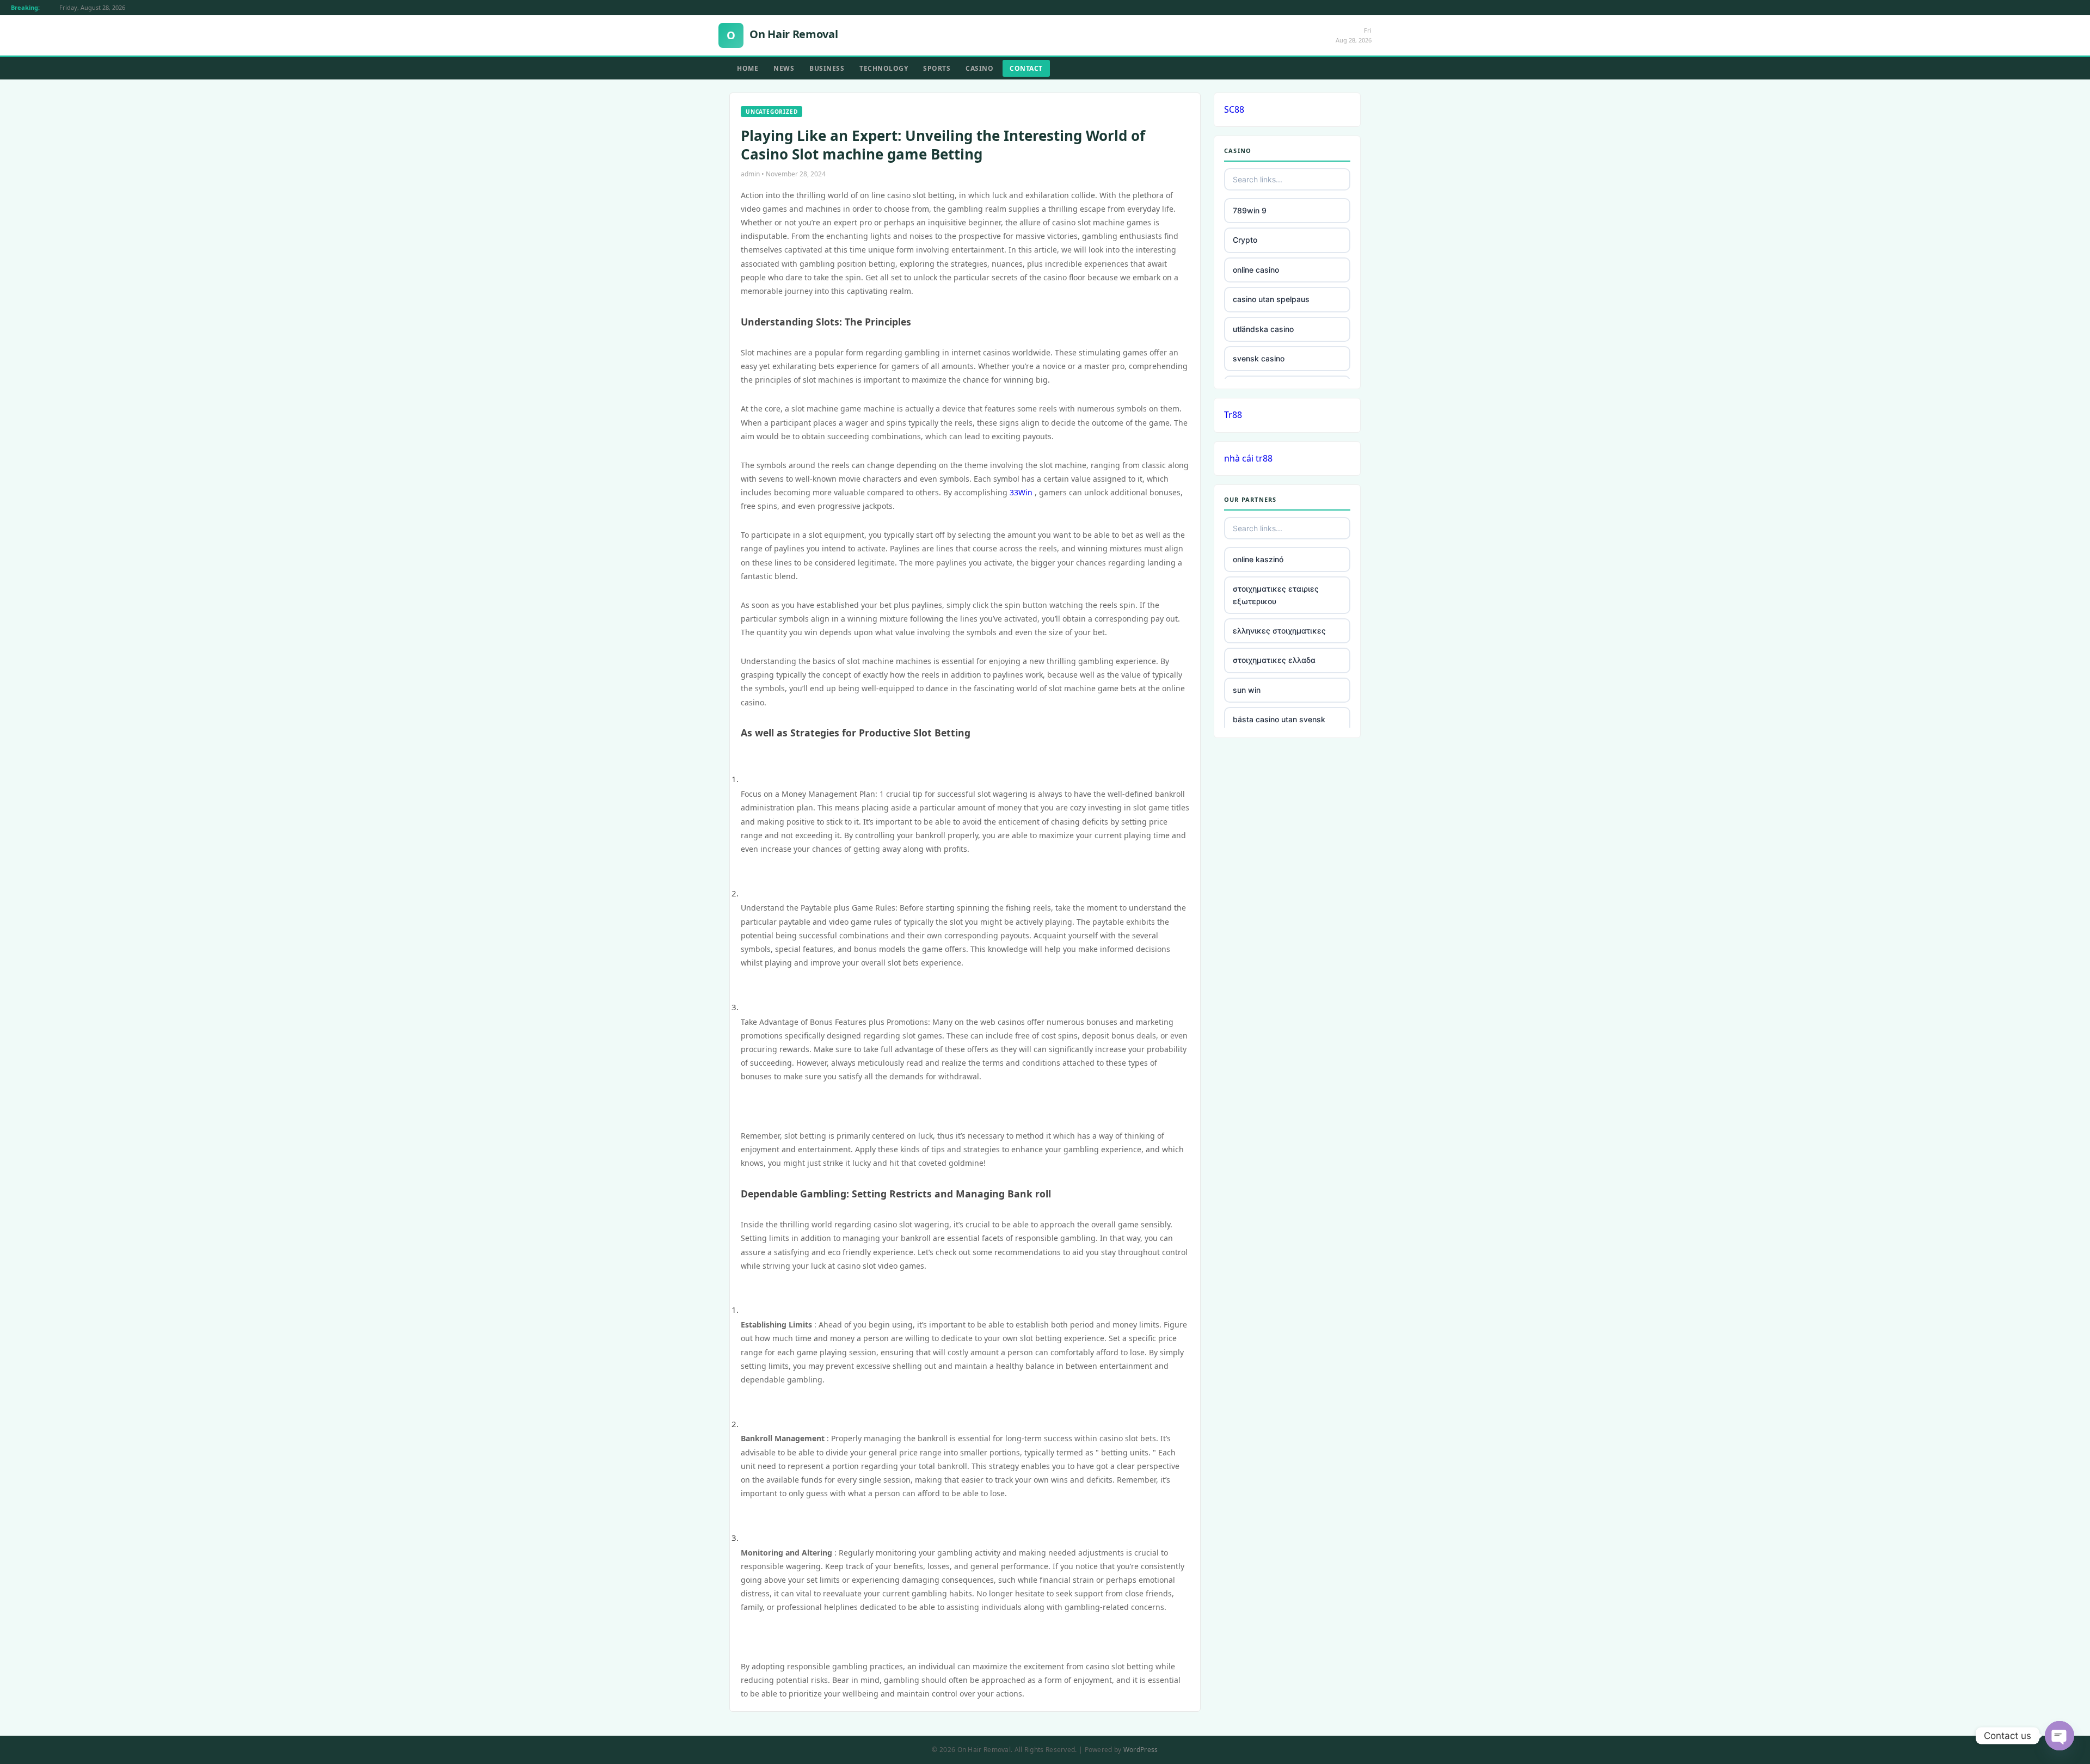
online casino (1256, 270)
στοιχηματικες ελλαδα (1274, 660)
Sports (937, 68)
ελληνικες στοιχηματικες (1279, 631)
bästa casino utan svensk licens (1279, 725)
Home (748, 68)
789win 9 (1250, 210)
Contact (1026, 68)
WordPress (1141, 1750)
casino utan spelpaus (1271, 299)
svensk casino (1259, 358)
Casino (979, 68)
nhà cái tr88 (1248, 458)
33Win (1021, 492)
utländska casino (1263, 329)
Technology (884, 68)
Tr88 (1233, 415)
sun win (1247, 690)
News (784, 68)
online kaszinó (1258, 559)
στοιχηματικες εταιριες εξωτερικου (1276, 595)
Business (827, 68)
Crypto (1245, 240)
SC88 (1234, 109)
